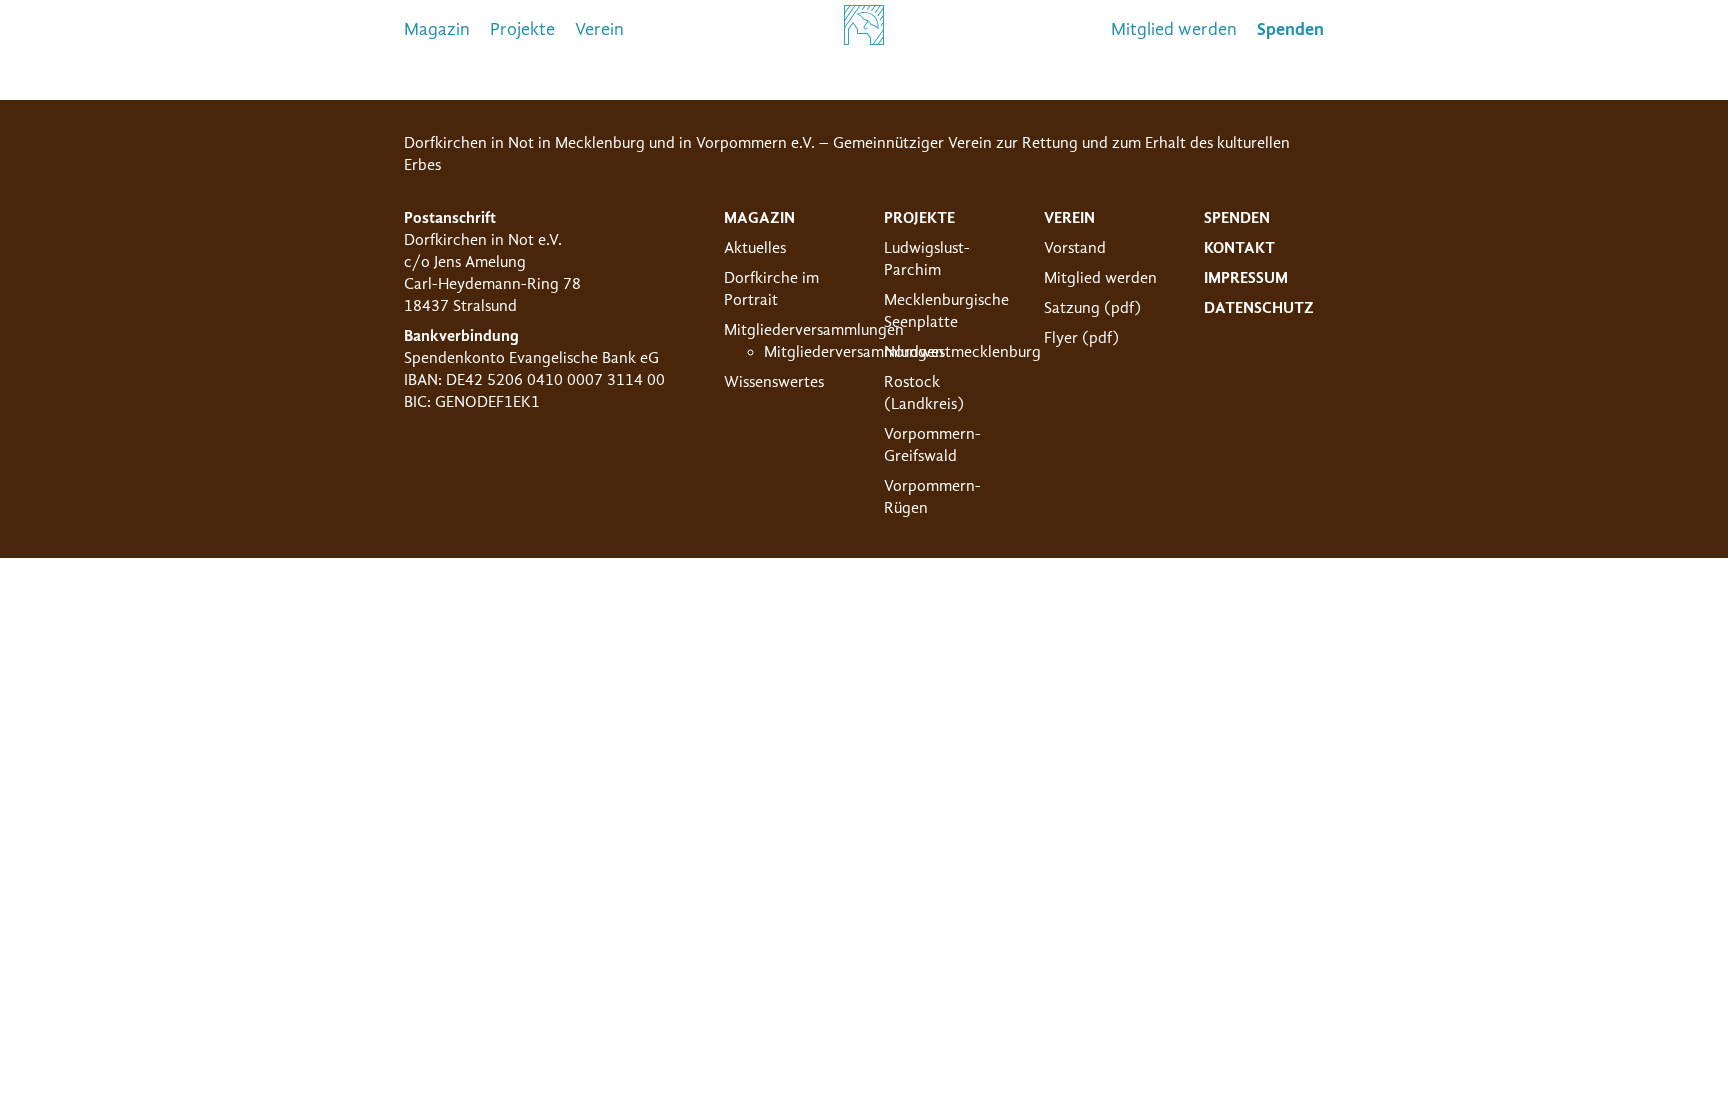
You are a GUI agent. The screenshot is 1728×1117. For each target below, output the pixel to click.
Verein (599, 29)
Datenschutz (1259, 308)
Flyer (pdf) (1081, 338)
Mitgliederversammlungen (814, 330)
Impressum (1246, 278)
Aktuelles (755, 248)
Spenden (1237, 218)
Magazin (437, 29)
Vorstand (1075, 248)
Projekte (522, 29)
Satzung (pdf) (1092, 308)
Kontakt (1239, 248)
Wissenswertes (774, 382)
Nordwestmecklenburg (962, 352)
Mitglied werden (1174, 29)
